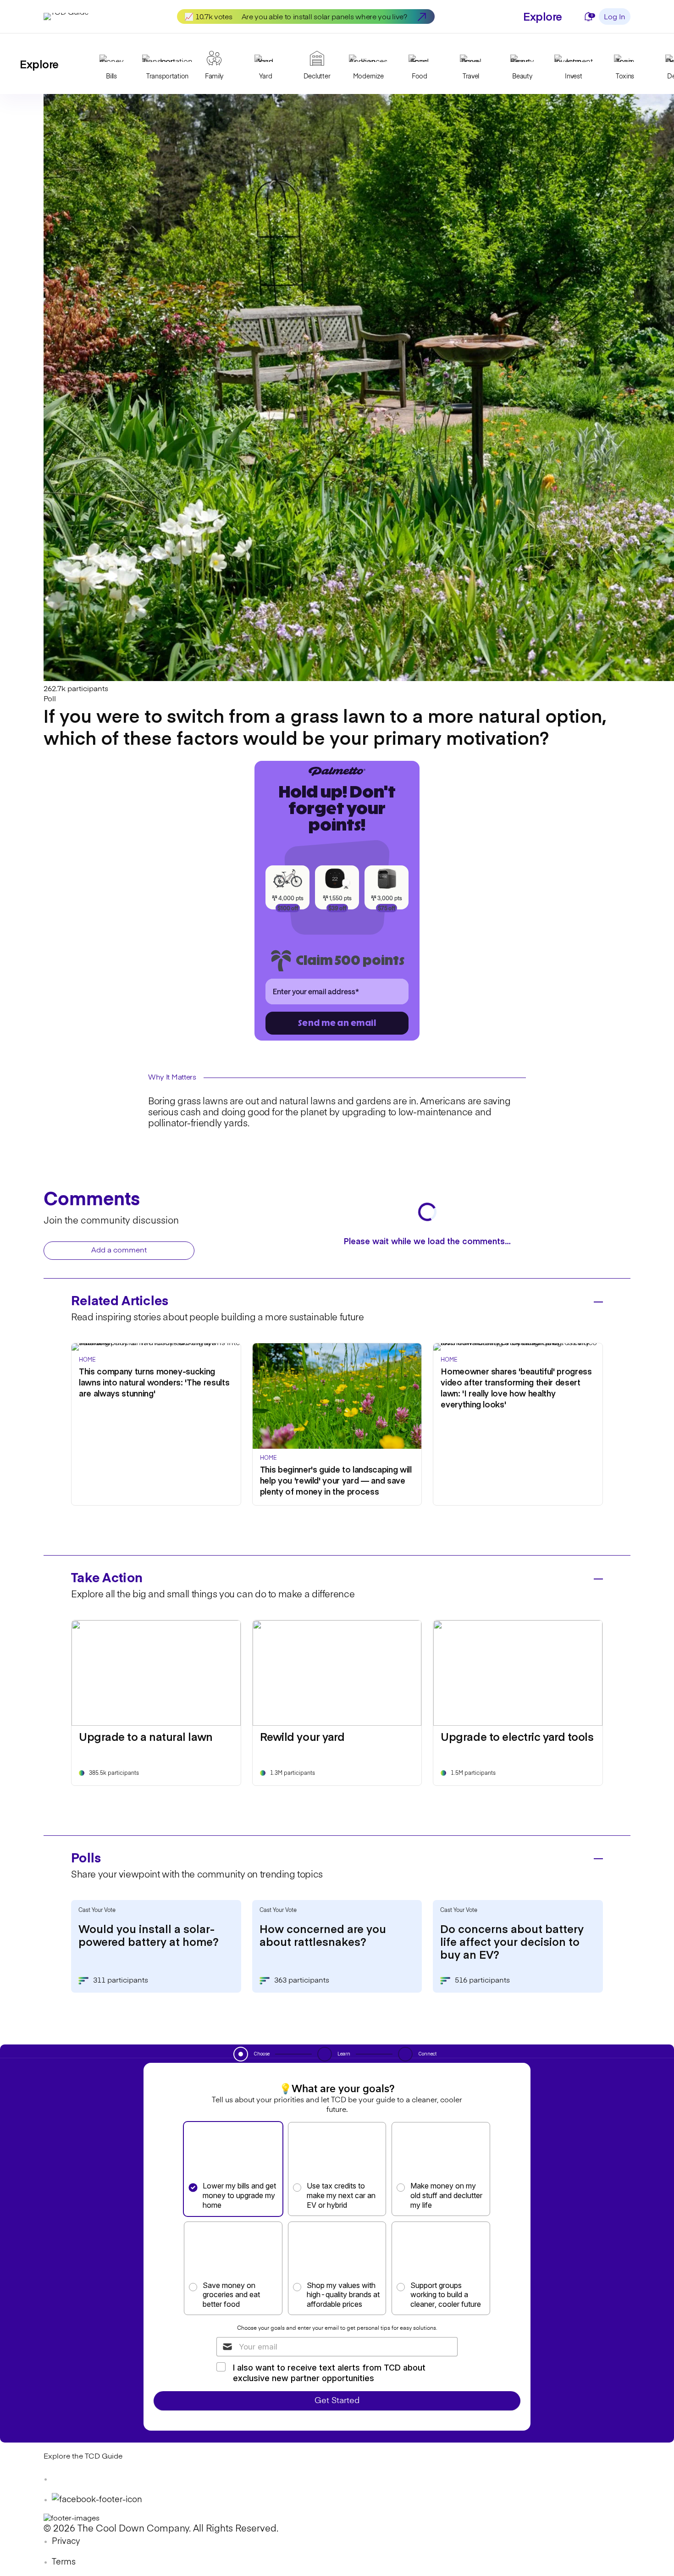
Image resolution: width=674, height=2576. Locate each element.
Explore (543, 16)
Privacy (66, 2542)
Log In (615, 17)
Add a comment (119, 1251)
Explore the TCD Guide (83, 2457)
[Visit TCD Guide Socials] (62, 2479)
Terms (64, 2562)
